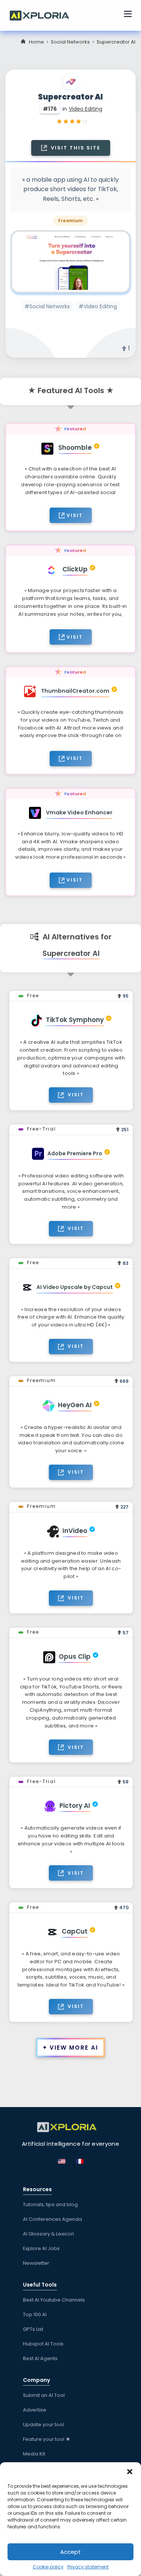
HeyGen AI (75, 1405)
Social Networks (70, 42)
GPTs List (33, 2329)
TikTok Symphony (75, 1020)
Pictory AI (75, 1806)
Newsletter (36, 2263)
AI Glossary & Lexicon (49, 2234)
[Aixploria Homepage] (43, 15)
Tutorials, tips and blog (50, 2204)
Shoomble (75, 448)
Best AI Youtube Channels (54, 2300)
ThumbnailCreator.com (75, 691)
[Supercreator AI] (70, 262)
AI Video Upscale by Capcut (75, 1287)
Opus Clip (75, 1657)
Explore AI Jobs (41, 2248)
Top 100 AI (35, 2314)
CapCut (75, 1931)
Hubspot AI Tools (43, 2344)
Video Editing (86, 109)
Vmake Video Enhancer (79, 812)
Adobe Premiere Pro (75, 1153)
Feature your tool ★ (47, 2439)
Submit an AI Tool (44, 2395)
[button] (130, 2472)
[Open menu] (128, 15)
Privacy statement (88, 2567)
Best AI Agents (40, 2358)
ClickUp (75, 569)
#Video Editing (98, 306)
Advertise (35, 2410)
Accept (70, 2552)
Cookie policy (48, 2567)
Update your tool (43, 2425)
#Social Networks (47, 306)
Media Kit (34, 2454)
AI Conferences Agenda (52, 2219)
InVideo (75, 1531)
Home (36, 42)
